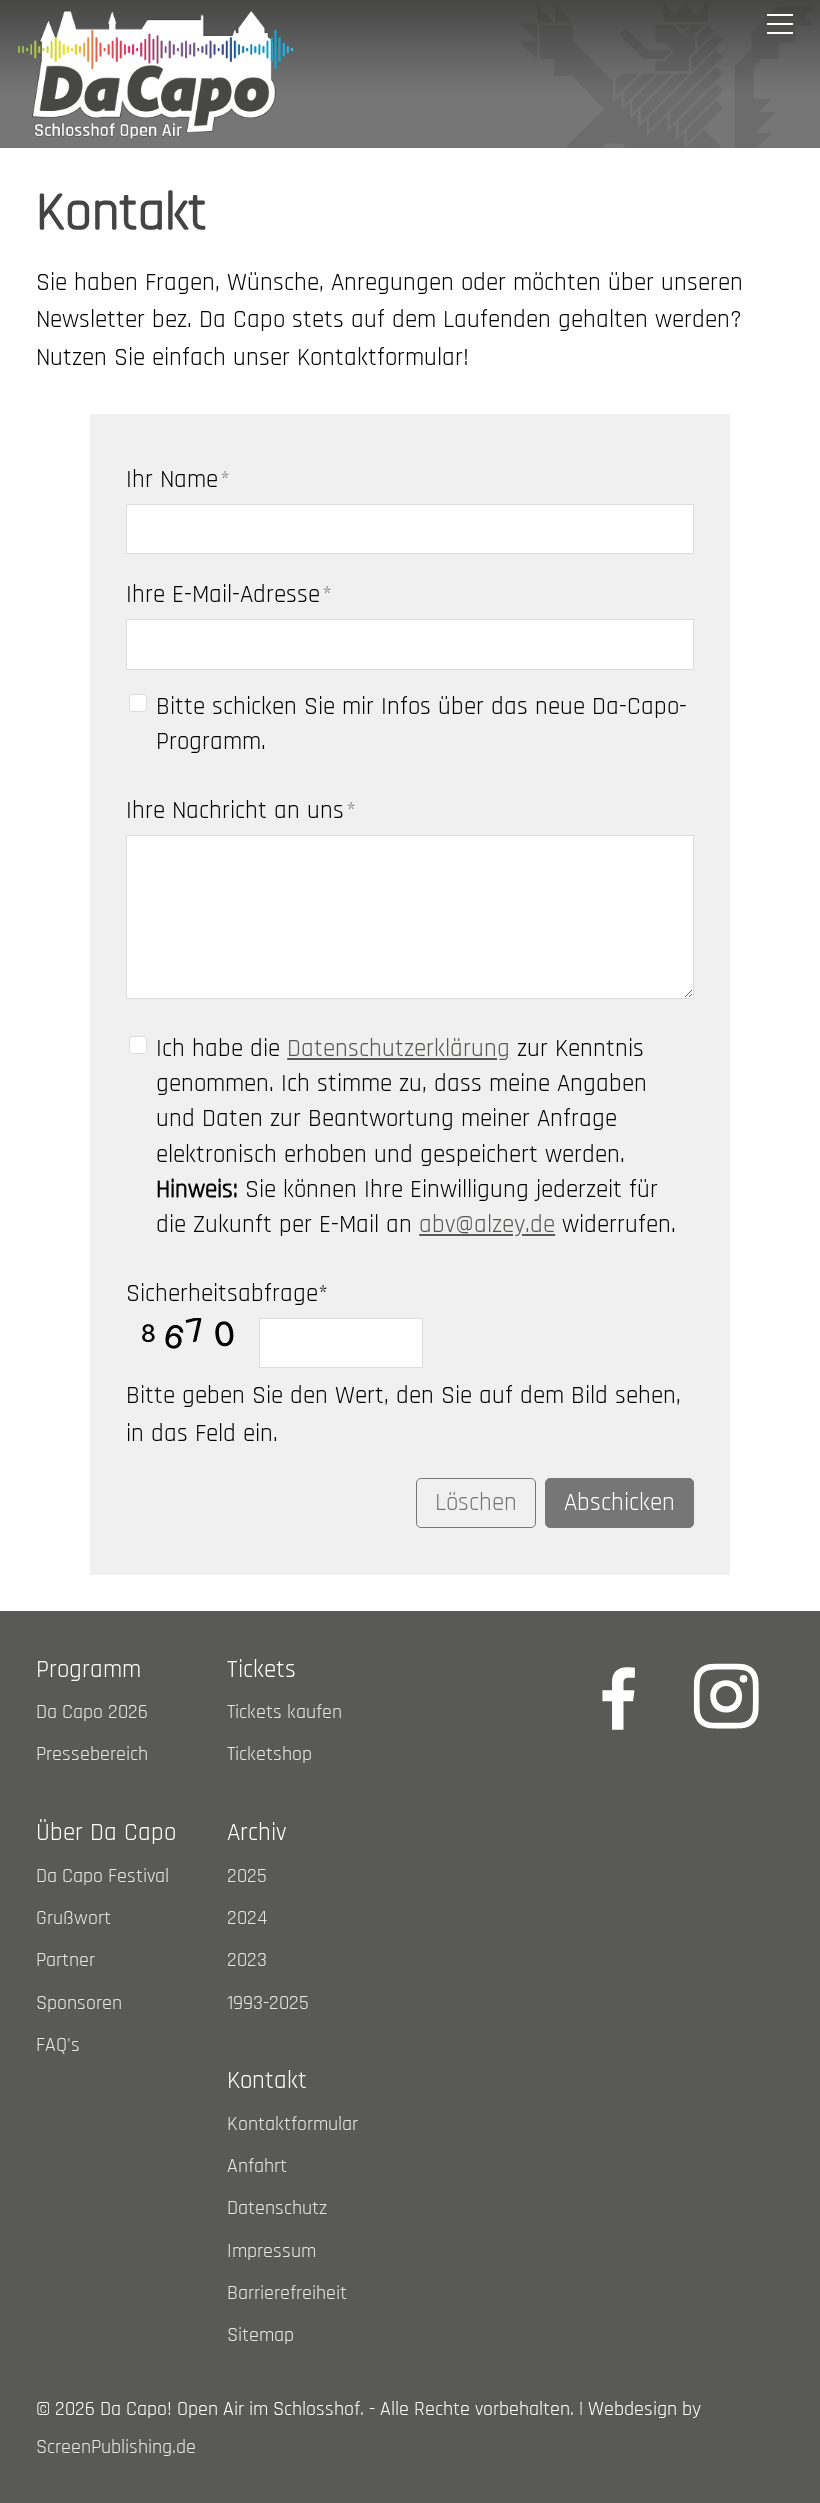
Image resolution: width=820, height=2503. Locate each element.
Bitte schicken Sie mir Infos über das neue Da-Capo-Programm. (421, 724)
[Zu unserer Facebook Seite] (619, 1696)
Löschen (476, 1503)
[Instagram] (726, 1696)
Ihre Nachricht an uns (241, 811)
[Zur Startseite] (155, 73)
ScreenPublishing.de (116, 2447)
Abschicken (619, 1503)
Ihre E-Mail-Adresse (229, 595)
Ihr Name (178, 480)
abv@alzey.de (487, 1225)
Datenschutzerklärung (398, 1049)
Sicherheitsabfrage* (227, 1294)
